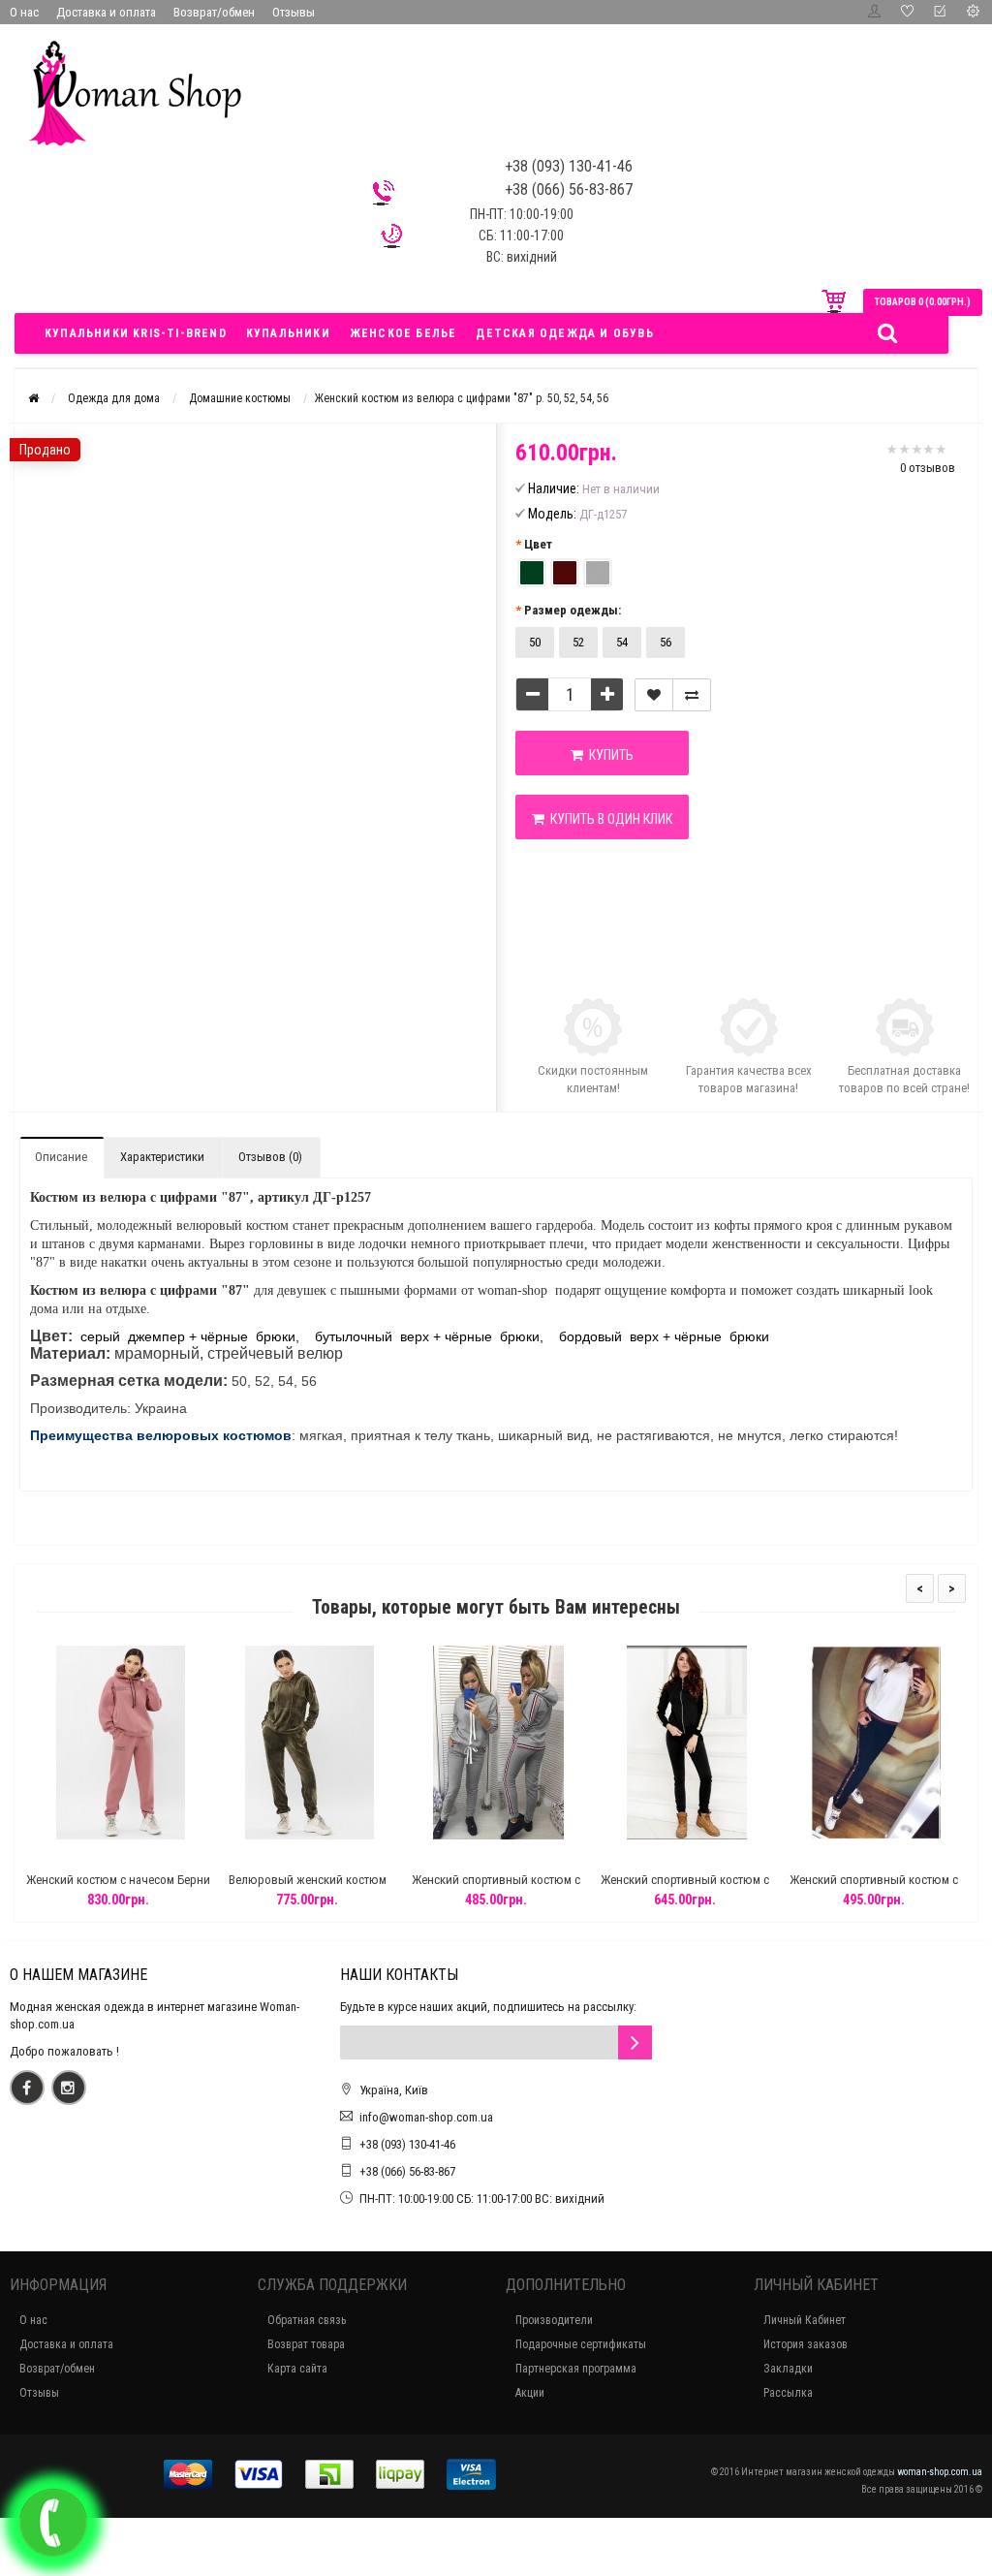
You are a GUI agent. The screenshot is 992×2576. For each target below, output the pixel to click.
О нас (24, 12)
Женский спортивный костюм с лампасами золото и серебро (685, 1888)
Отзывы (294, 12)
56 (666, 642)
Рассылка (788, 2393)
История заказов (806, 2344)
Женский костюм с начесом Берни (118, 1880)
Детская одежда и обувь (564, 333)
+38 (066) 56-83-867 (407, 2171)
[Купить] (73, 1855)
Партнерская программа (576, 2369)
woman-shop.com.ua (940, 2472)
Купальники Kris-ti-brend (136, 333)
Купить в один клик (608, 819)
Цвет (538, 544)
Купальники (288, 333)
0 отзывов (928, 468)
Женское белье (403, 333)
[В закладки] (654, 695)
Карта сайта (297, 2369)
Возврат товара (306, 2344)
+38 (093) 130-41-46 (407, 2144)
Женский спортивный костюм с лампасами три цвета (496, 1888)
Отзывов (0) (270, 1157)
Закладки (788, 2369)
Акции (530, 2393)
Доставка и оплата (106, 12)
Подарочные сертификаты (581, 2344)
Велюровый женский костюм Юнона (308, 1888)
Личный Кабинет (805, 2320)
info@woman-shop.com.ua (426, 2117)
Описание (61, 1157)
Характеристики (162, 1157)
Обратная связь (307, 2320)
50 (535, 642)
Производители (554, 2320)
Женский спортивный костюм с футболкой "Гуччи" (874, 1888)
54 (622, 642)
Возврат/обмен (214, 12)
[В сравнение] (692, 695)
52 (578, 642)
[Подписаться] (635, 2042)
